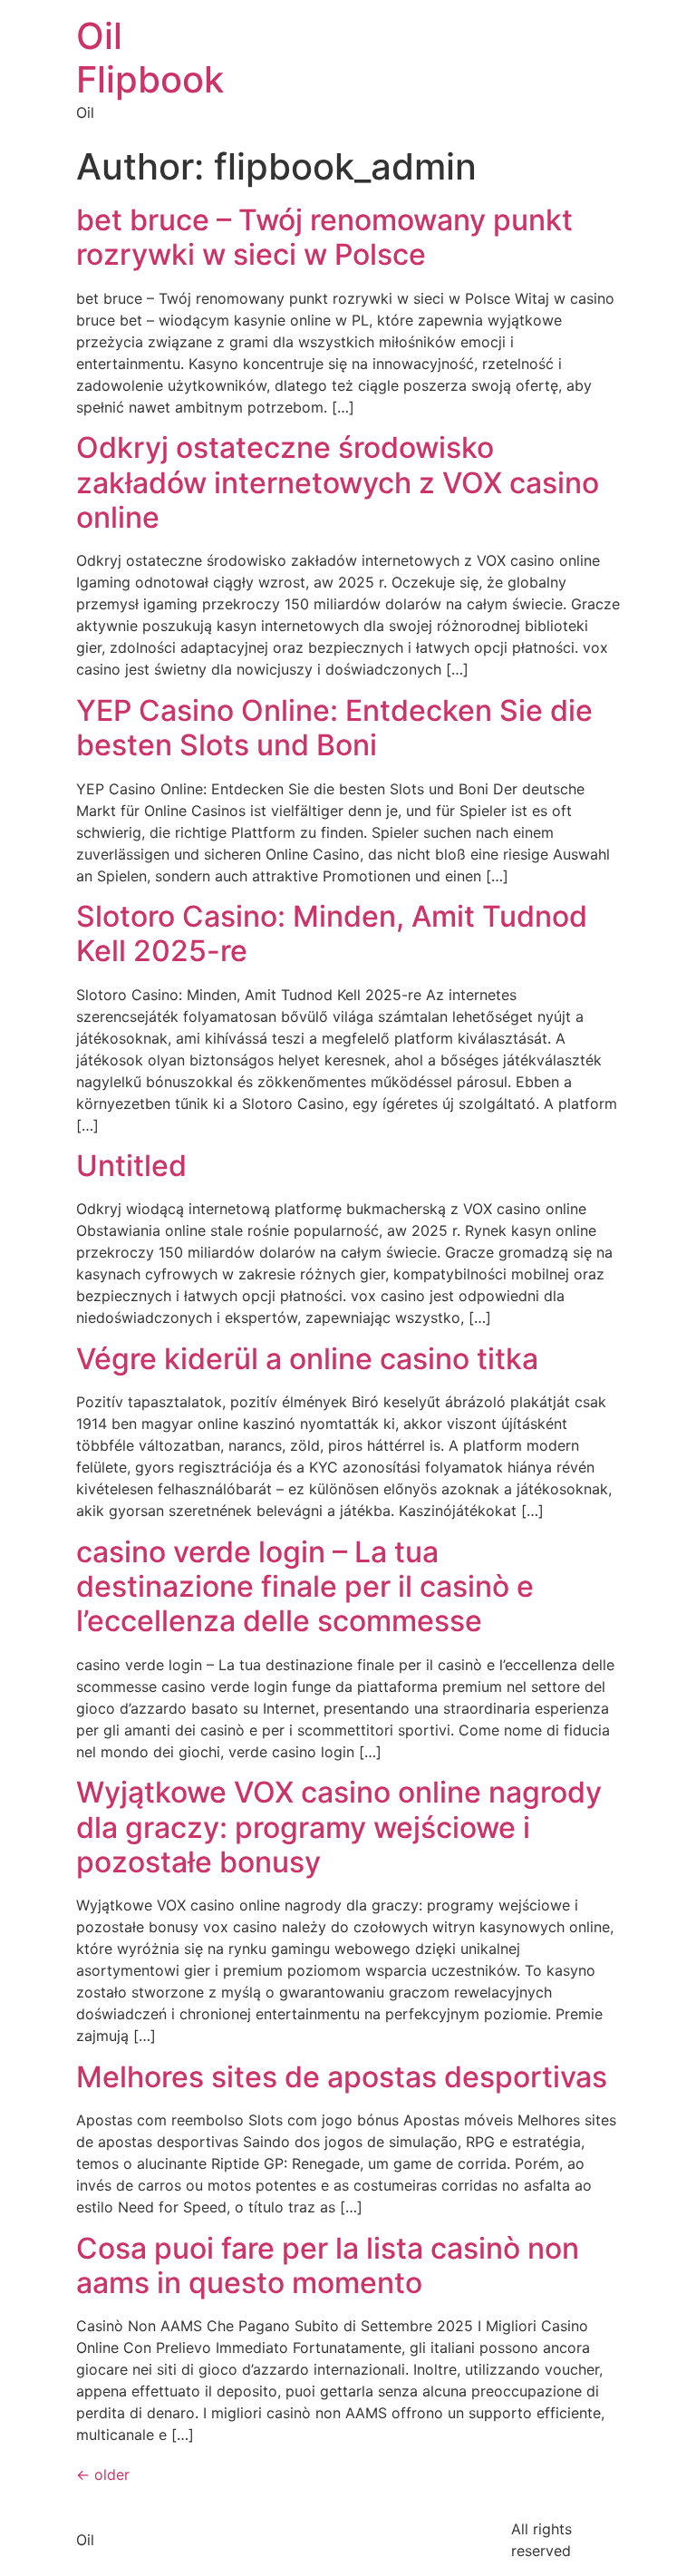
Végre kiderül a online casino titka (307, 1359)
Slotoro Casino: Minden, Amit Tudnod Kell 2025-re (332, 933)
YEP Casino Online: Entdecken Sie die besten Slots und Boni (334, 728)
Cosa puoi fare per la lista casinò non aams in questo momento (328, 2265)
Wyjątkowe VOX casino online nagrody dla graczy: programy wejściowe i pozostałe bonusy (339, 1827)
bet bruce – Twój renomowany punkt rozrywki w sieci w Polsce (324, 237)
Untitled (131, 1166)
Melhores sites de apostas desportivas (342, 2077)
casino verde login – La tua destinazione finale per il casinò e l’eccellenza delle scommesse (305, 1587)
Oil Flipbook (150, 58)
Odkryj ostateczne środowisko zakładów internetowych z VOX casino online (338, 482)
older (103, 2474)
